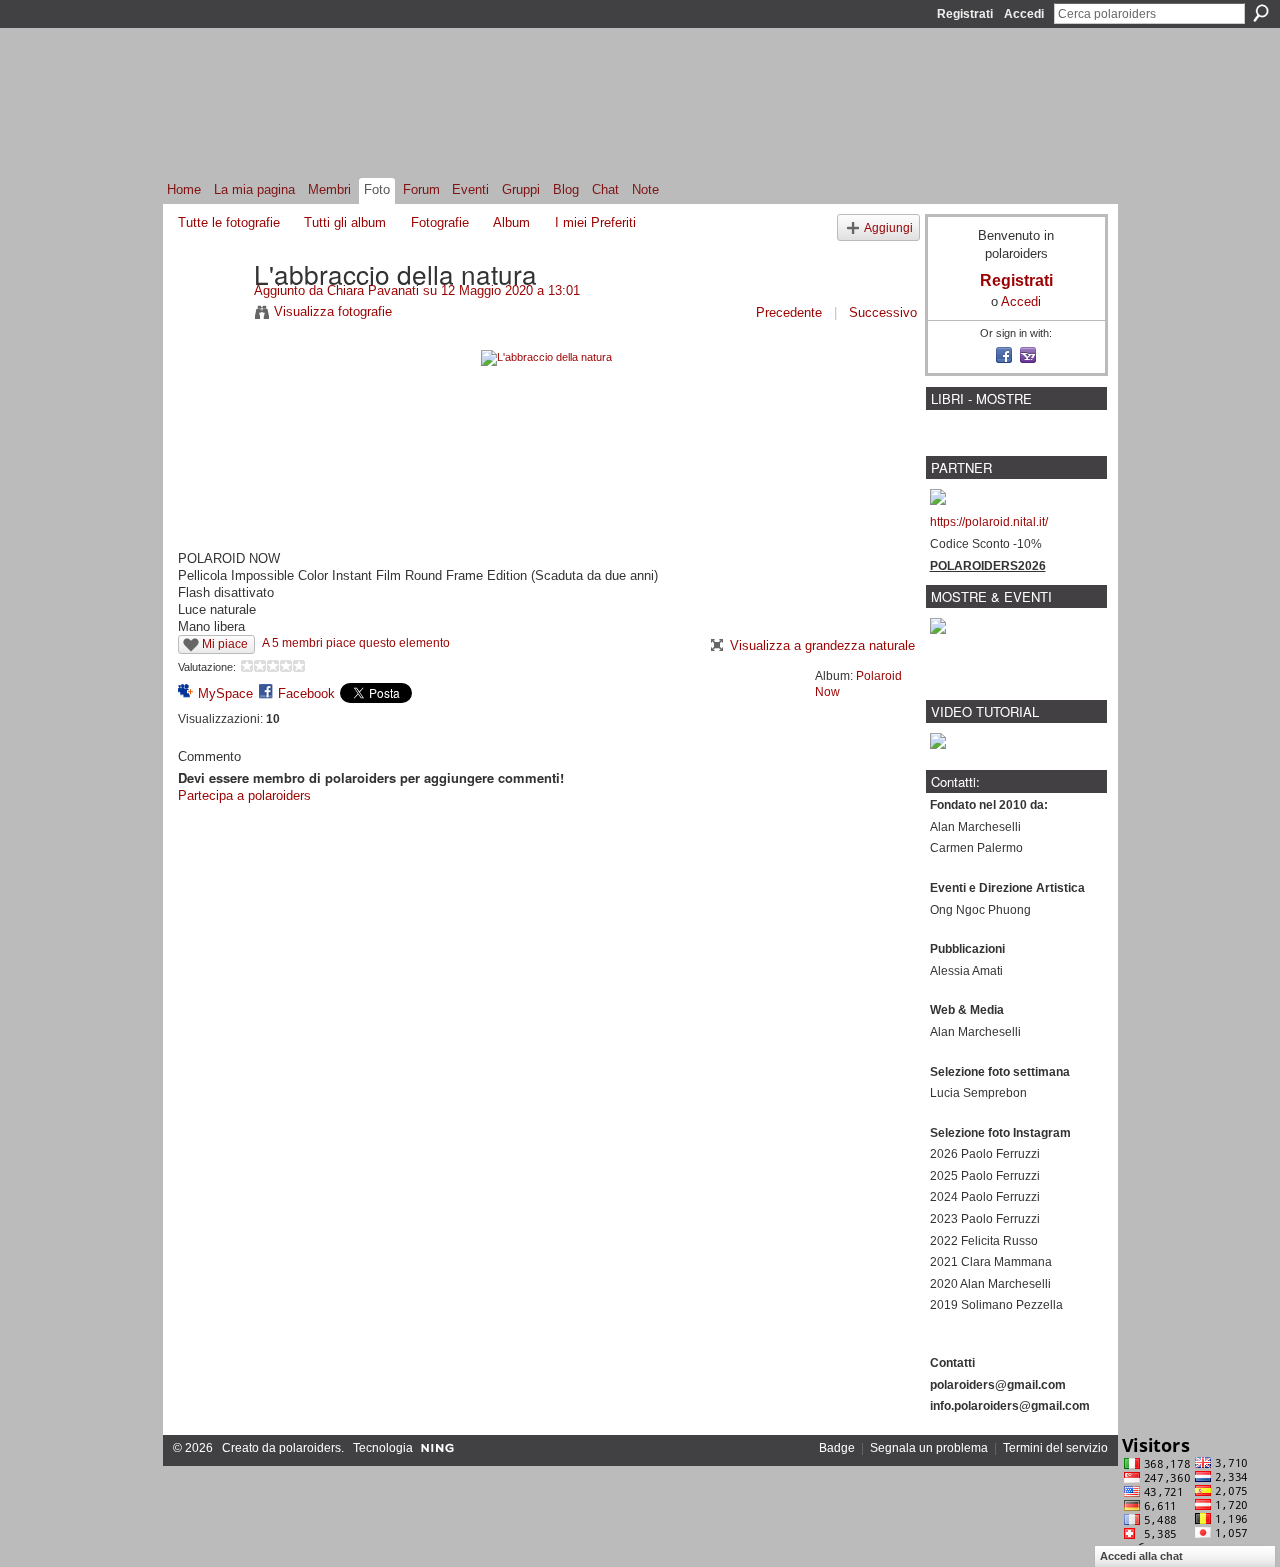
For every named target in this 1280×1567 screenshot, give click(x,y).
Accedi (1024, 14)
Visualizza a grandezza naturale (822, 645)
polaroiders (310, 1448)
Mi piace (225, 644)
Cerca (1261, 13)
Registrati (965, 14)
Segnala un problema (929, 1448)
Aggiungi (888, 227)
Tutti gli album (345, 222)
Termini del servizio (1055, 1448)
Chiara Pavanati (373, 290)
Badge (837, 1448)
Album (511, 222)
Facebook (306, 693)
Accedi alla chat (1141, 1556)
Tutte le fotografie (229, 222)
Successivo (883, 312)
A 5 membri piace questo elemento (356, 643)
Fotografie (440, 222)
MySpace (225, 693)
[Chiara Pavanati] (210, 315)
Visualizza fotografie (333, 311)
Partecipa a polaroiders (244, 795)
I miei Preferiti (595, 222)
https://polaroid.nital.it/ (989, 522)
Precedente (789, 312)
